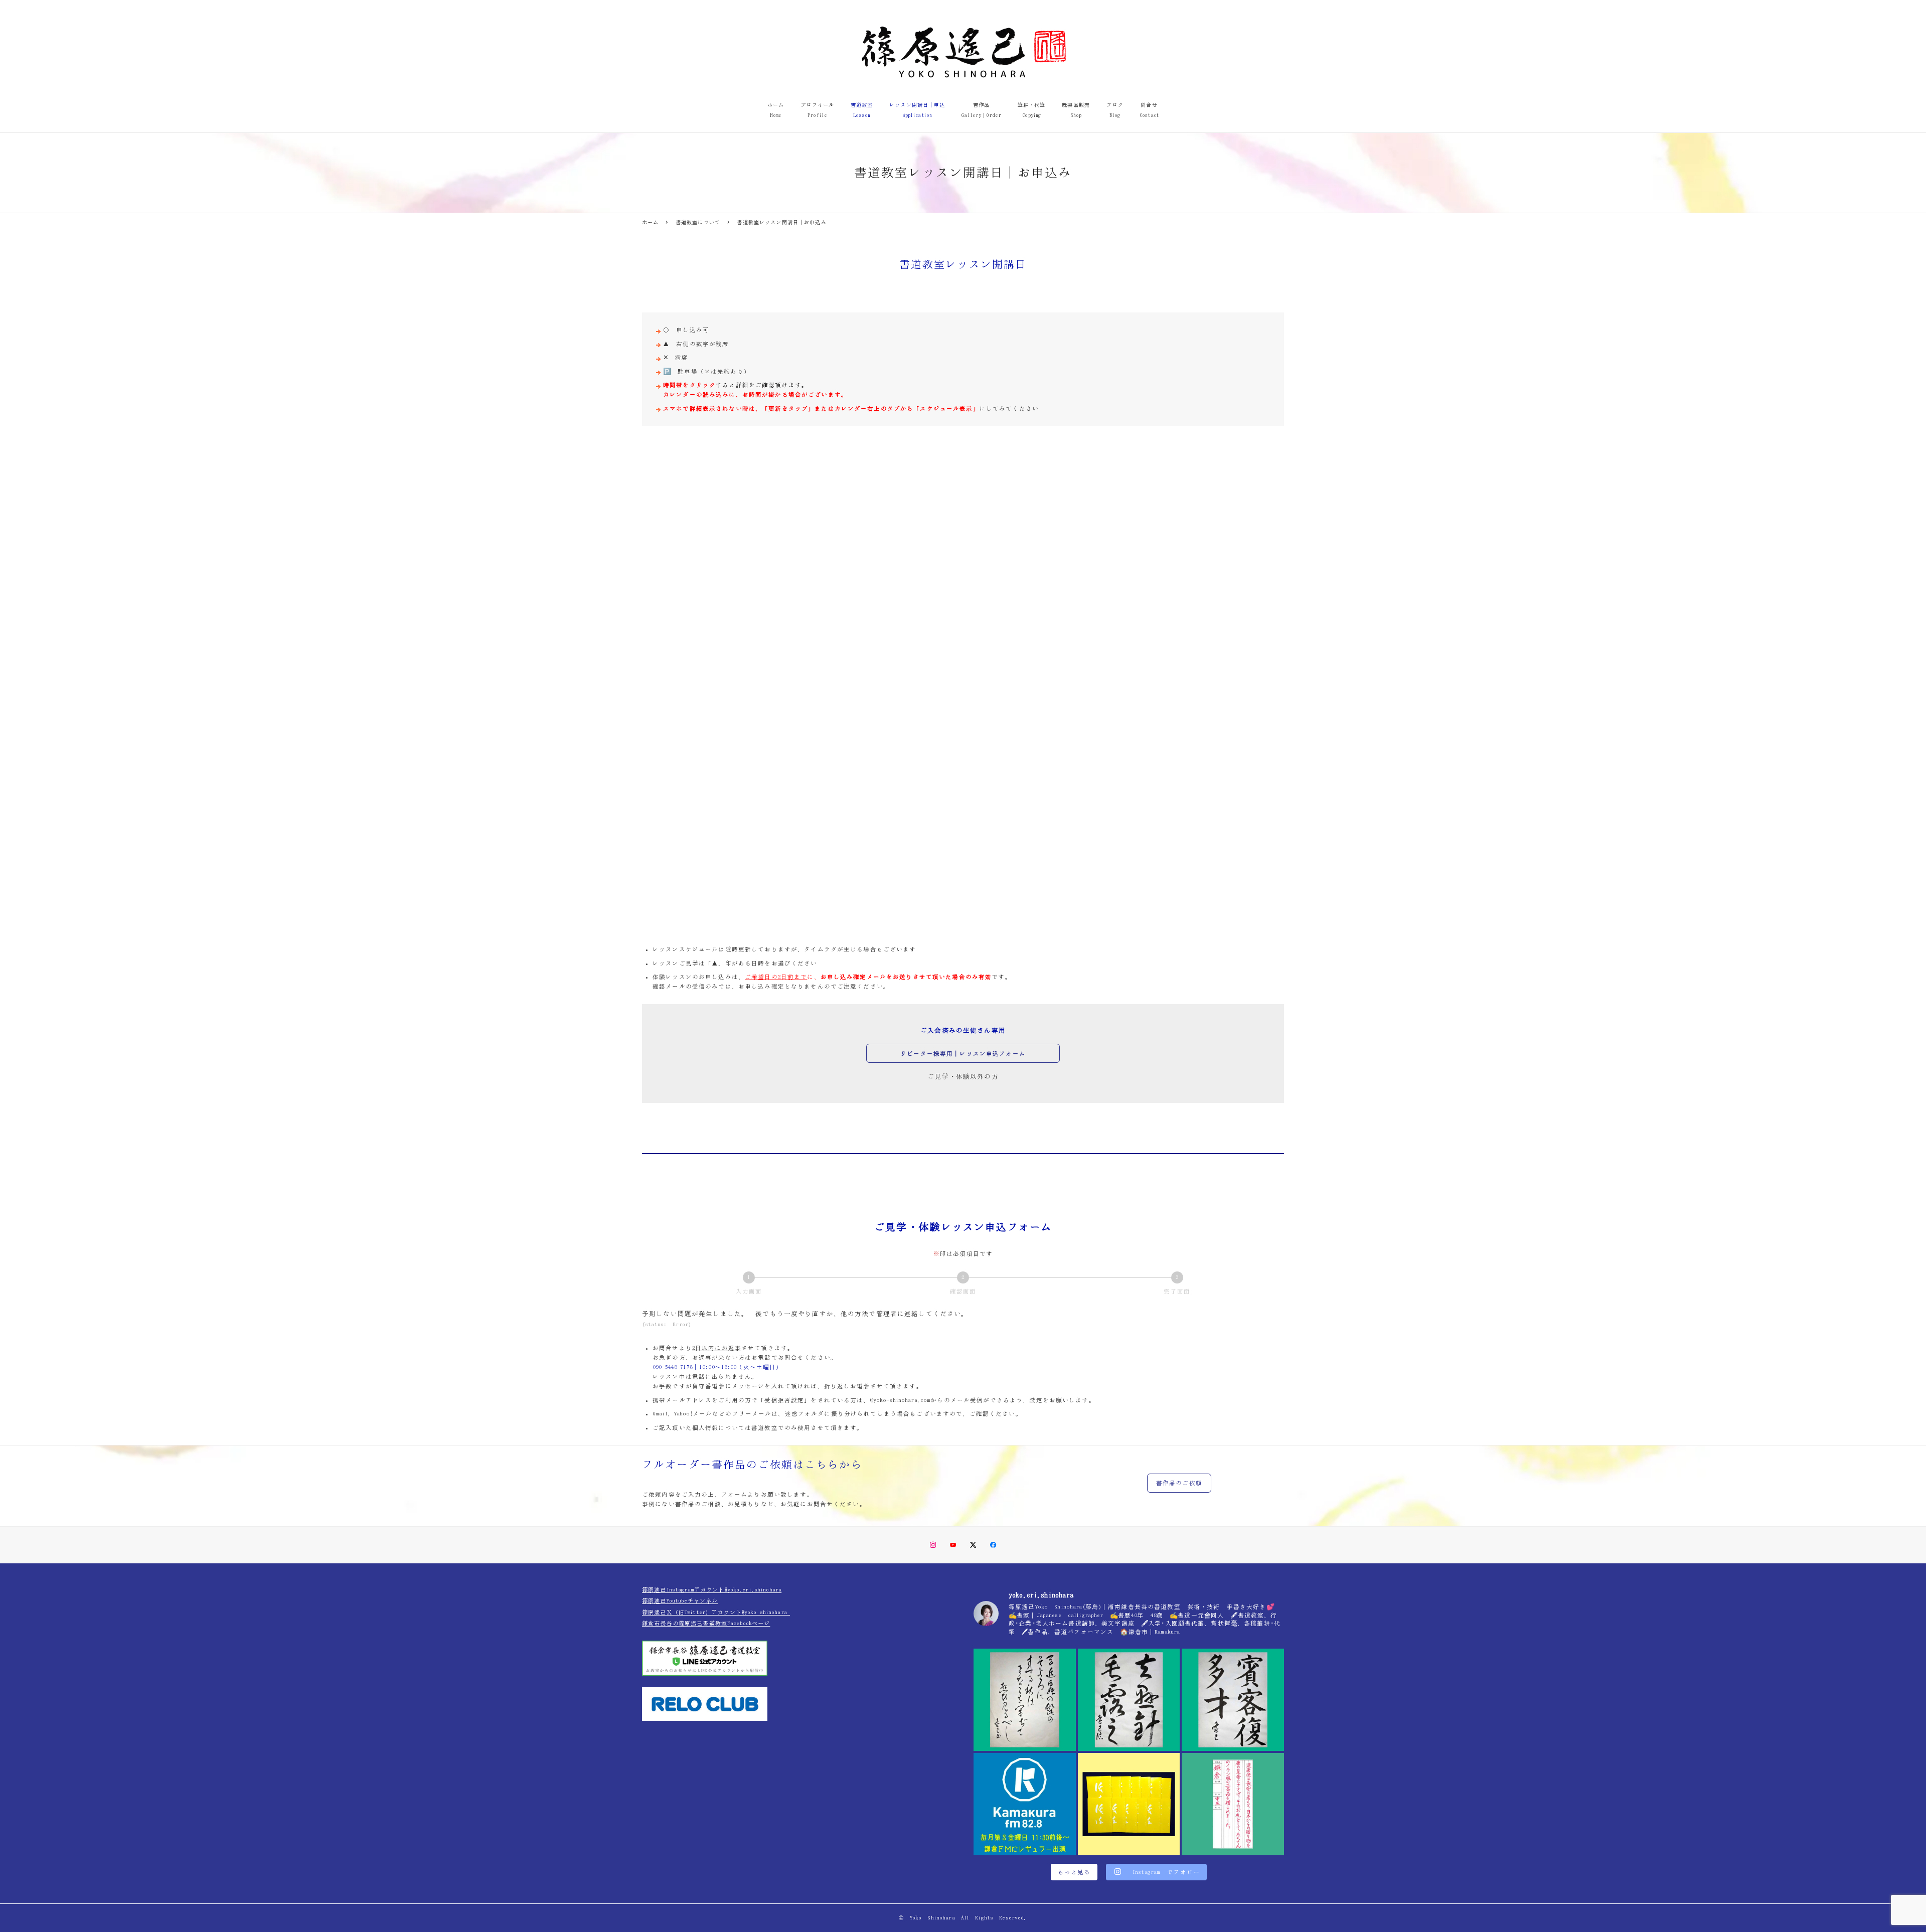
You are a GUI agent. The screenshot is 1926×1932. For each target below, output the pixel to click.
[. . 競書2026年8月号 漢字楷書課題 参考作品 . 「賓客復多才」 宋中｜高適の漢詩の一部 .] (1233, 1700)
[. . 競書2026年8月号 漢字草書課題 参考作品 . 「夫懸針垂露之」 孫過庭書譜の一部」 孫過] (1129, 1700)
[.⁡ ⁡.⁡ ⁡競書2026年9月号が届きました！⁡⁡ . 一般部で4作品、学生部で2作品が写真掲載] (1129, 1804)
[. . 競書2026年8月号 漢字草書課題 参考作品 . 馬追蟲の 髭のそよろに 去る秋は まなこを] (1025, 1700)
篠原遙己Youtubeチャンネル (680, 1601)
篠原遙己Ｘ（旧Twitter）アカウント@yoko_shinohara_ (716, 1612)
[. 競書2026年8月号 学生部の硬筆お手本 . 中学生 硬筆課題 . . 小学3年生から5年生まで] (1233, 1804)
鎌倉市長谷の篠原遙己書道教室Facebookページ (706, 1623)
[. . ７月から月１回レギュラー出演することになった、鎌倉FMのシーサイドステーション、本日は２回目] (1025, 1804)
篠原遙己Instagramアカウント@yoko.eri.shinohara (712, 1590)
